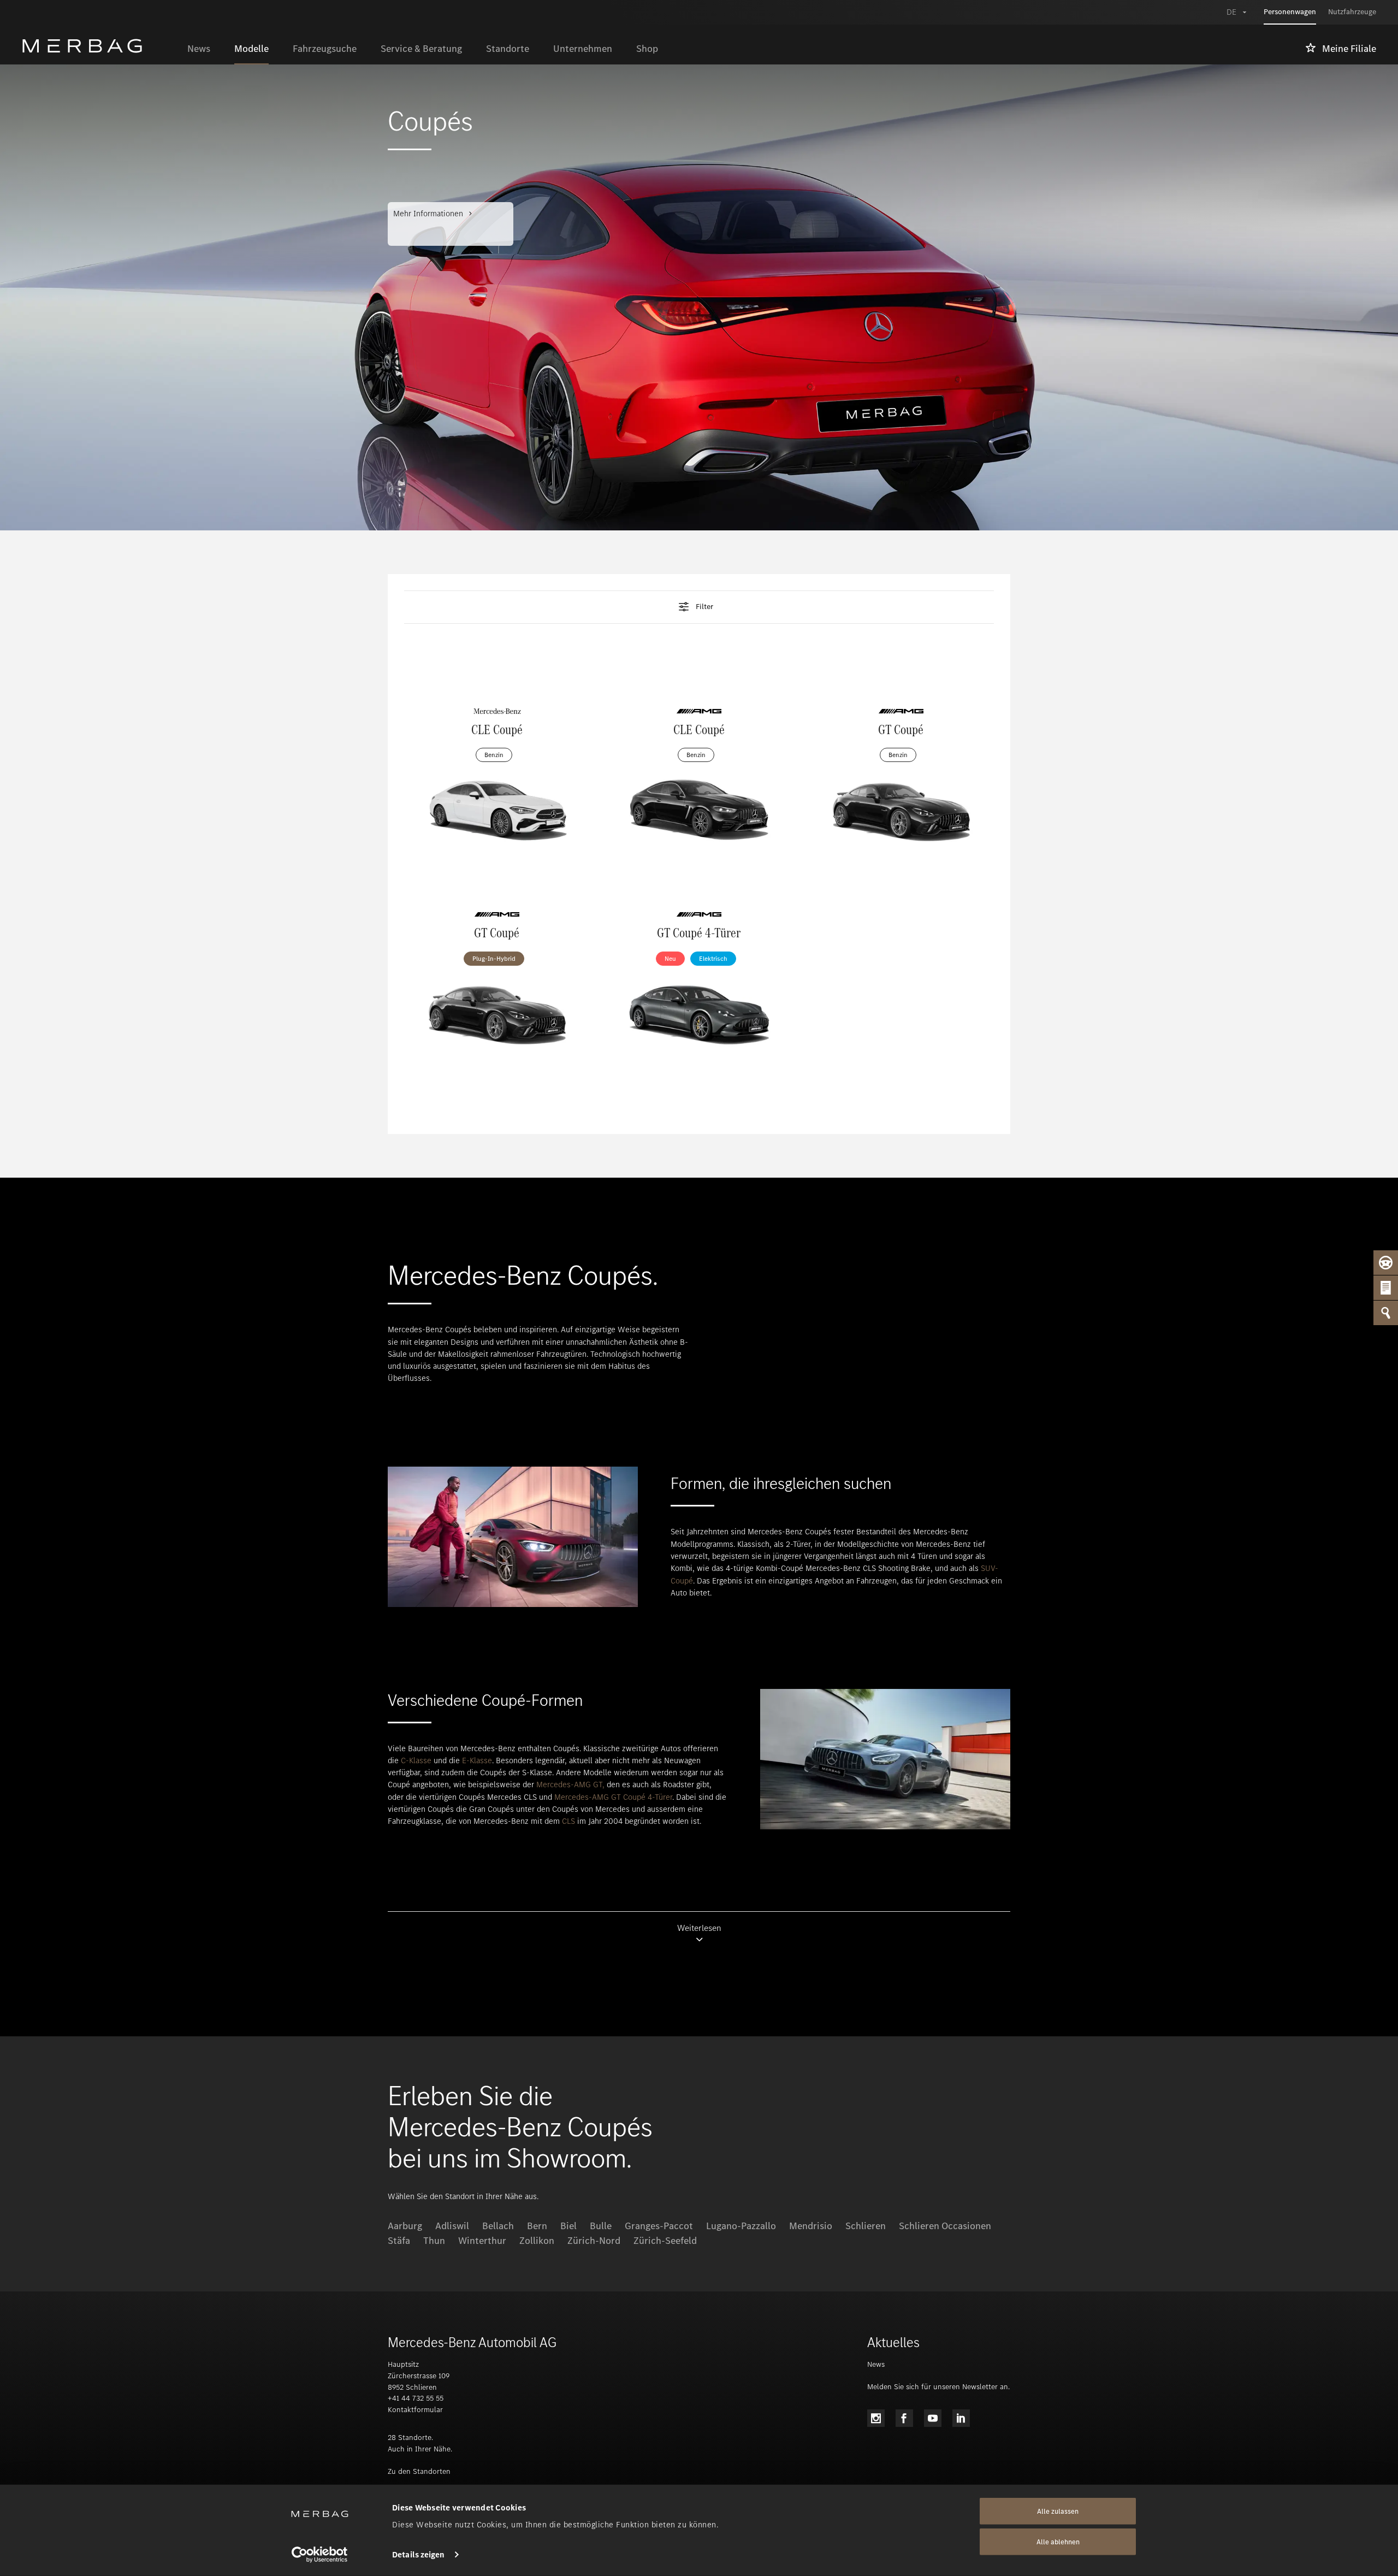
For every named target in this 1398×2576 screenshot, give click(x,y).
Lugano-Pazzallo (741, 2226)
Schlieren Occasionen (945, 2226)
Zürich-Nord (594, 2241)
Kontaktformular (415, 2410)
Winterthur (482, 2241)
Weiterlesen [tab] (699, 1928)
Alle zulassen (1058, 2511)
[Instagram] (876, 2418)
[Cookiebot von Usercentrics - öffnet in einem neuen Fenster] (320, 2555)
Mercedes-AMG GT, (570, 1785)
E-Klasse (477, 1760)
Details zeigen (418, 2555)
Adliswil (452, 2226)
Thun (434, 2241)
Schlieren (866, 2226)
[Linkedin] (961, 2418)
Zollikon (537, 2241)
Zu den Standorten (419, 2471)
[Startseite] (99, 46)
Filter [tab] (704, 607)
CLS (568, 1821)
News (876, 2364)
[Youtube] (933, 2418)
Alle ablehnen (1058, 2542)
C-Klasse (416, 1760)
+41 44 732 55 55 (416, 2398)
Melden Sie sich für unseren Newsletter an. (938, 2387)
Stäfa (399, 2241)
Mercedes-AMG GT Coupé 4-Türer (613, 1797)
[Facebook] (904, 2418)
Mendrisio (811, 2226)
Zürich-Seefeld (665, 2241)
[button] (699, 607)
